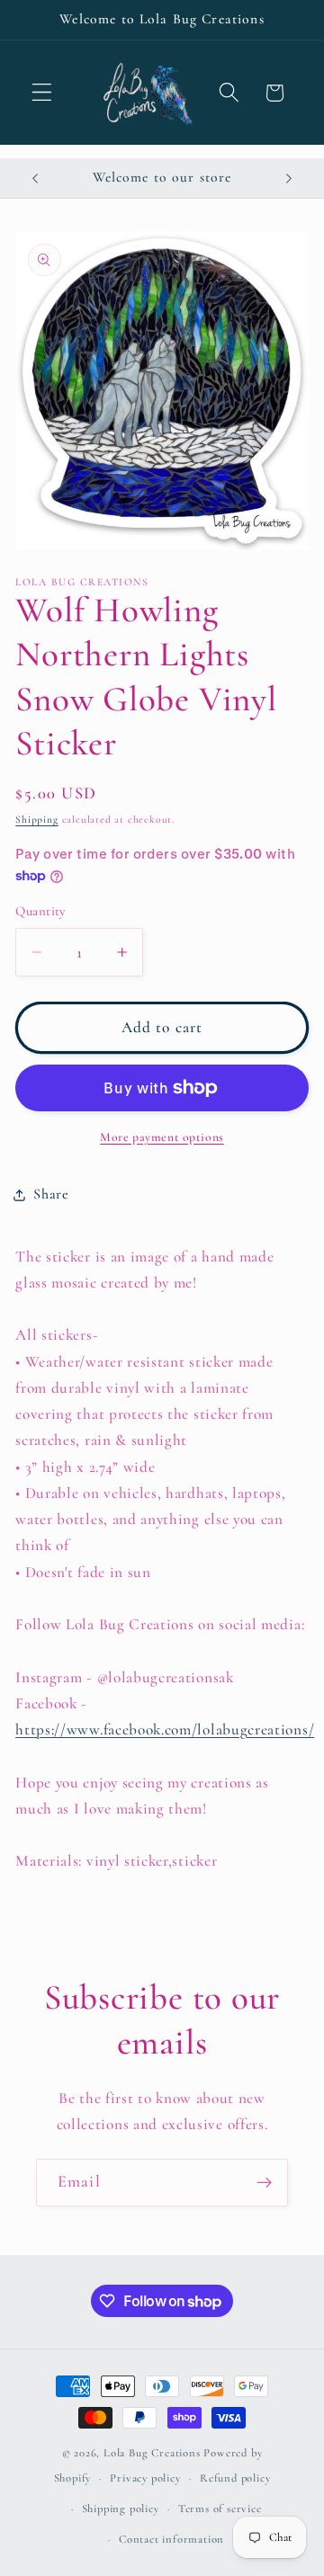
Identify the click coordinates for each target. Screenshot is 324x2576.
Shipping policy (121, 2509)
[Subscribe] (264, 2183)
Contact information (171, 2539)
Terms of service (220, 2509)
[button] (42, 93)
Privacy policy (145, 2478)
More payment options (162, 1137)
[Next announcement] (289, 178)
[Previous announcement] (35, 178)
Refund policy (235, 2478)
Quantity (40, 911)
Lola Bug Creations (153, 2453)
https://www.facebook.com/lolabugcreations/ (165, 1729)
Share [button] (51, 1194)
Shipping (36, 819)
